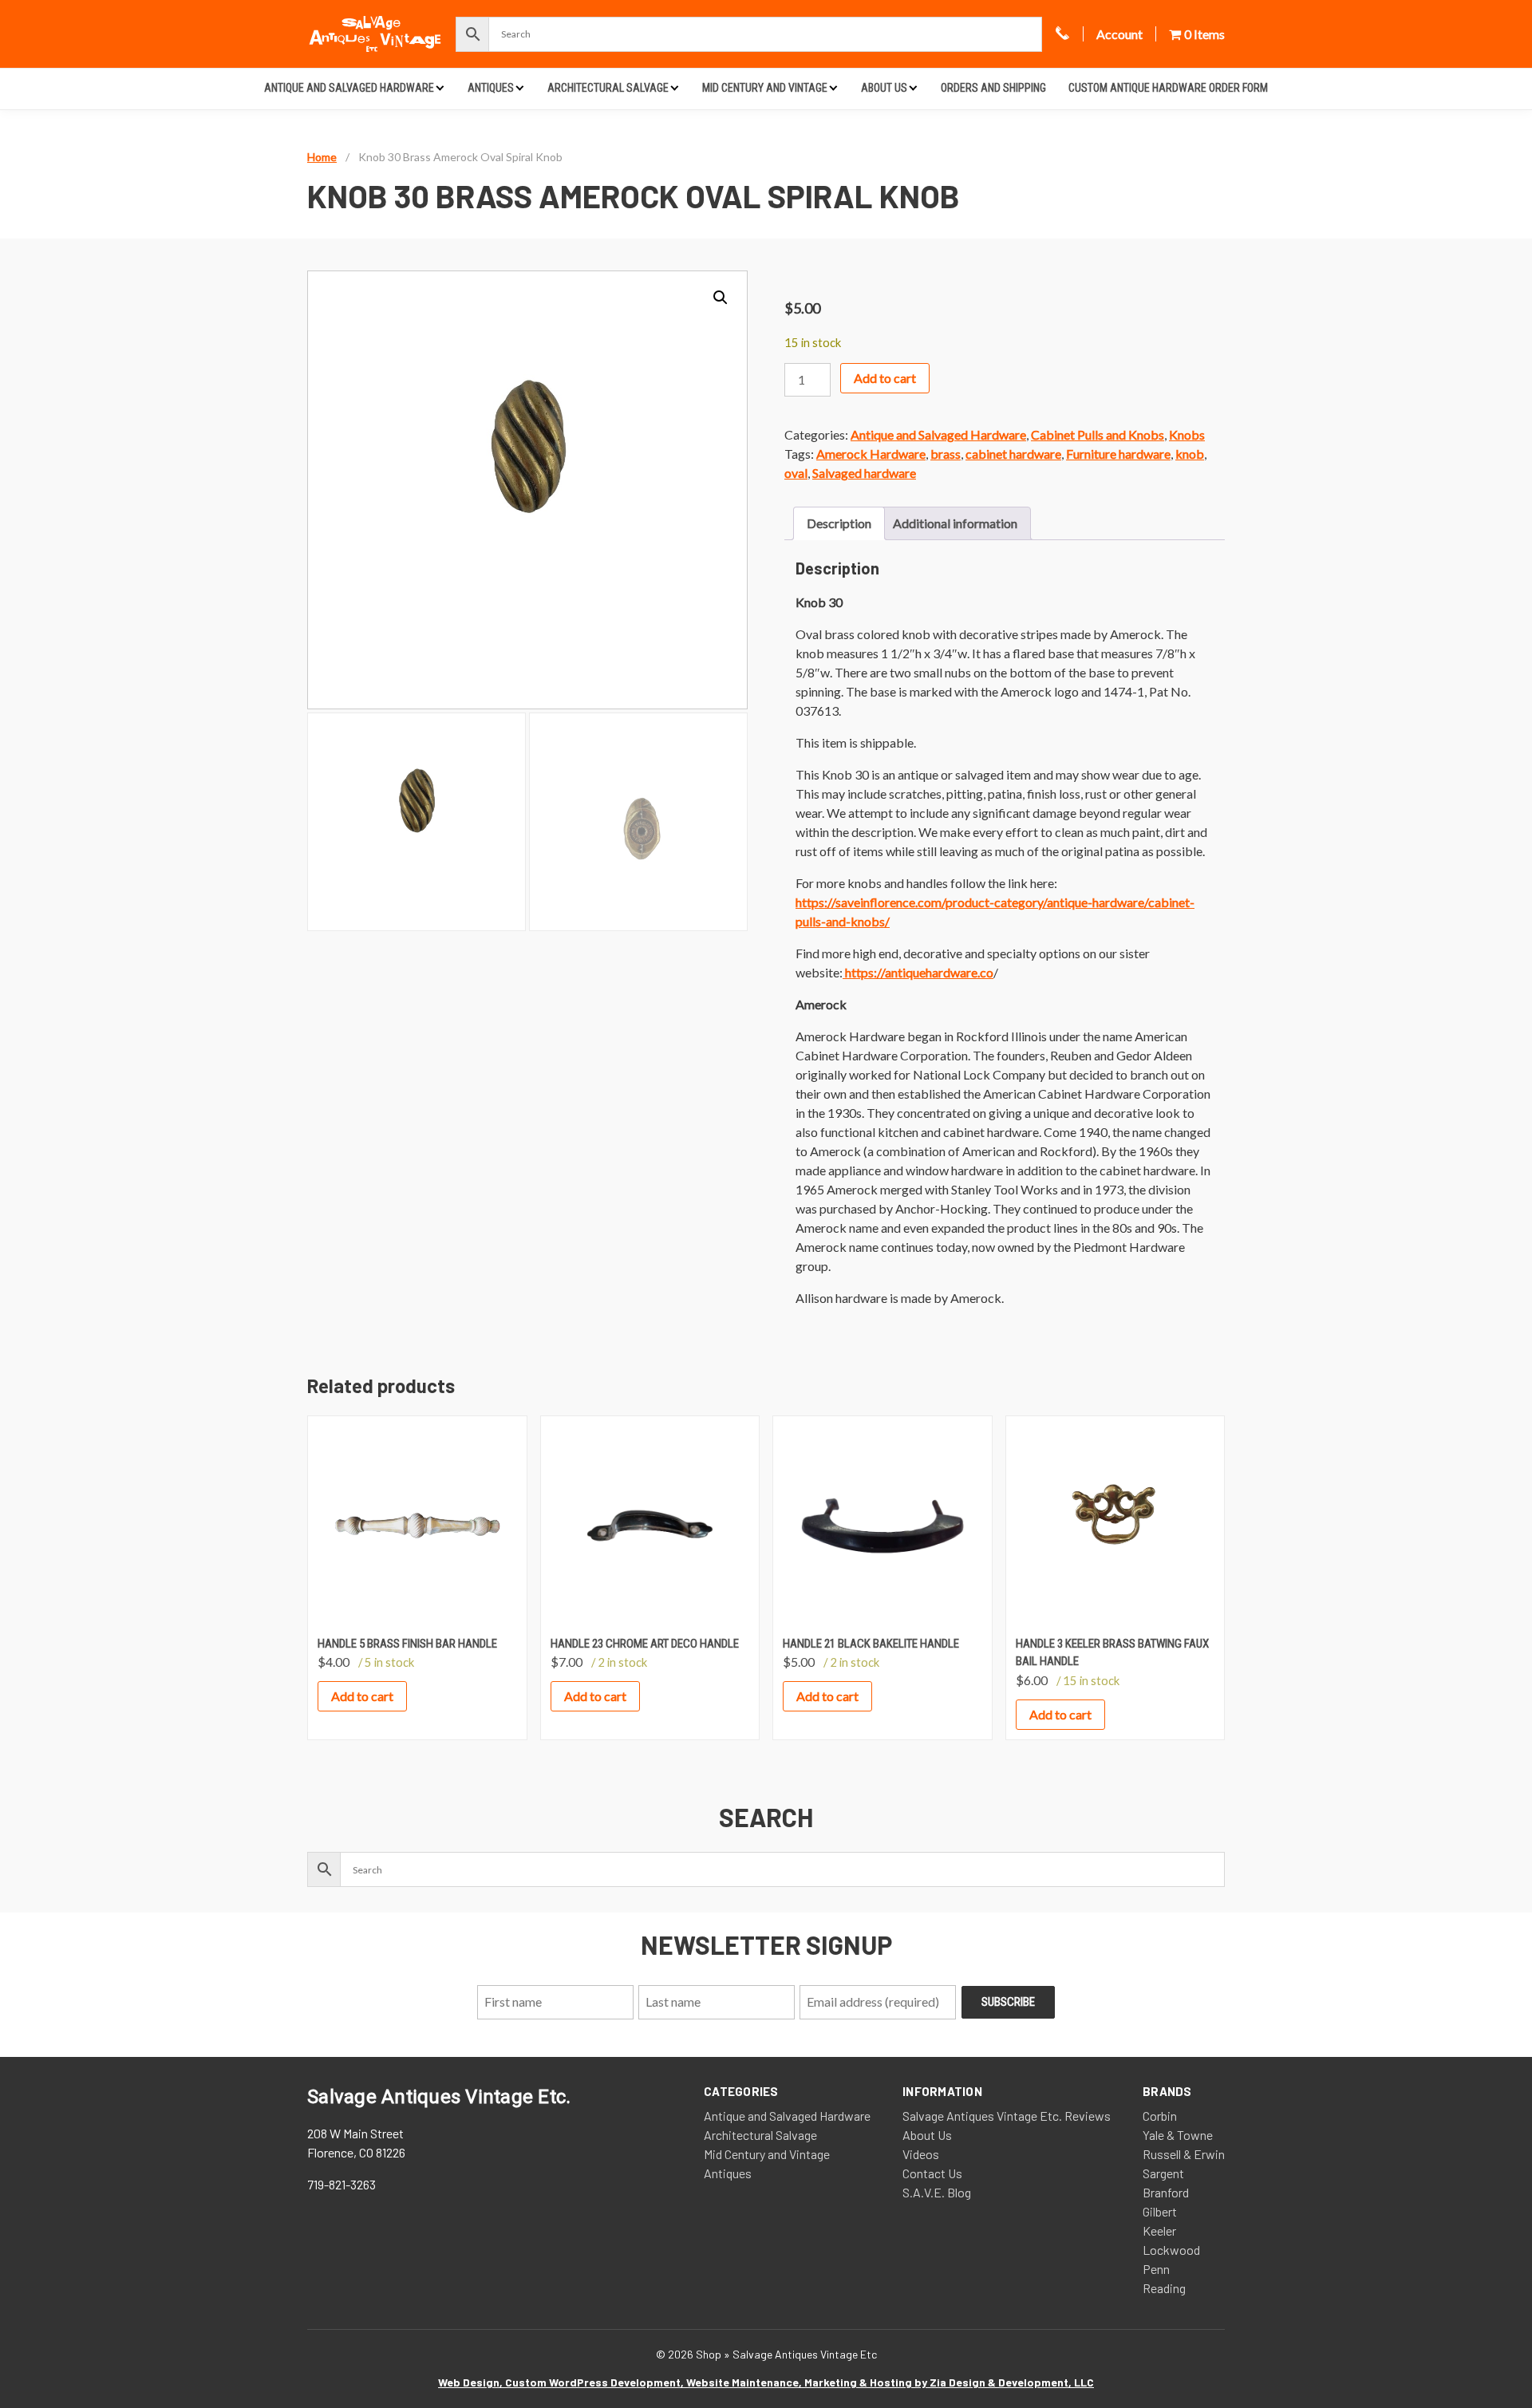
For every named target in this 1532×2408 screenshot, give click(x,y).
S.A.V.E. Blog (937, 2192)
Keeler (1159, 2230)
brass (946, 454)
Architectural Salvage (608, 88)
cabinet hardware (1013, 454)
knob (1190, 454)
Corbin (1160, 2116)
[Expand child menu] (440, 87)
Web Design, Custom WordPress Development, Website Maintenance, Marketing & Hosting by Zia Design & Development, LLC (766, 2382)
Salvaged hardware (864, 473)
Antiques (491, 88)
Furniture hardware (1118, 454)
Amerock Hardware (871, 454)
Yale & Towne (1178, 2135)
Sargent (1163, 2173)
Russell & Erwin (1184, 2154)
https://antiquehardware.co (918, 972)
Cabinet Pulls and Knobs (1098, 434)
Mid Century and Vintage (765, 88)
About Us (884, 88)
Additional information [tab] (955, 523)
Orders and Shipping (993, 88)
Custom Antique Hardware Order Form (1168, 88)
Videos (921, 2154)
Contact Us (932, 2173)
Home (322, 157)
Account (1119, 34)
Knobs (1187, 434)
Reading (1164, 2288)
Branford (1166, 2192)
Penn (1156, 2269)
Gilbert (1160, 2211)
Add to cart (885, 378)
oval (796, 473)
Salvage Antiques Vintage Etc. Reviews (1007, 2116)
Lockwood (1171, 2250)
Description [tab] (839, 523)
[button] (721, 298)
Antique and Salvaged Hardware (349, 88)
